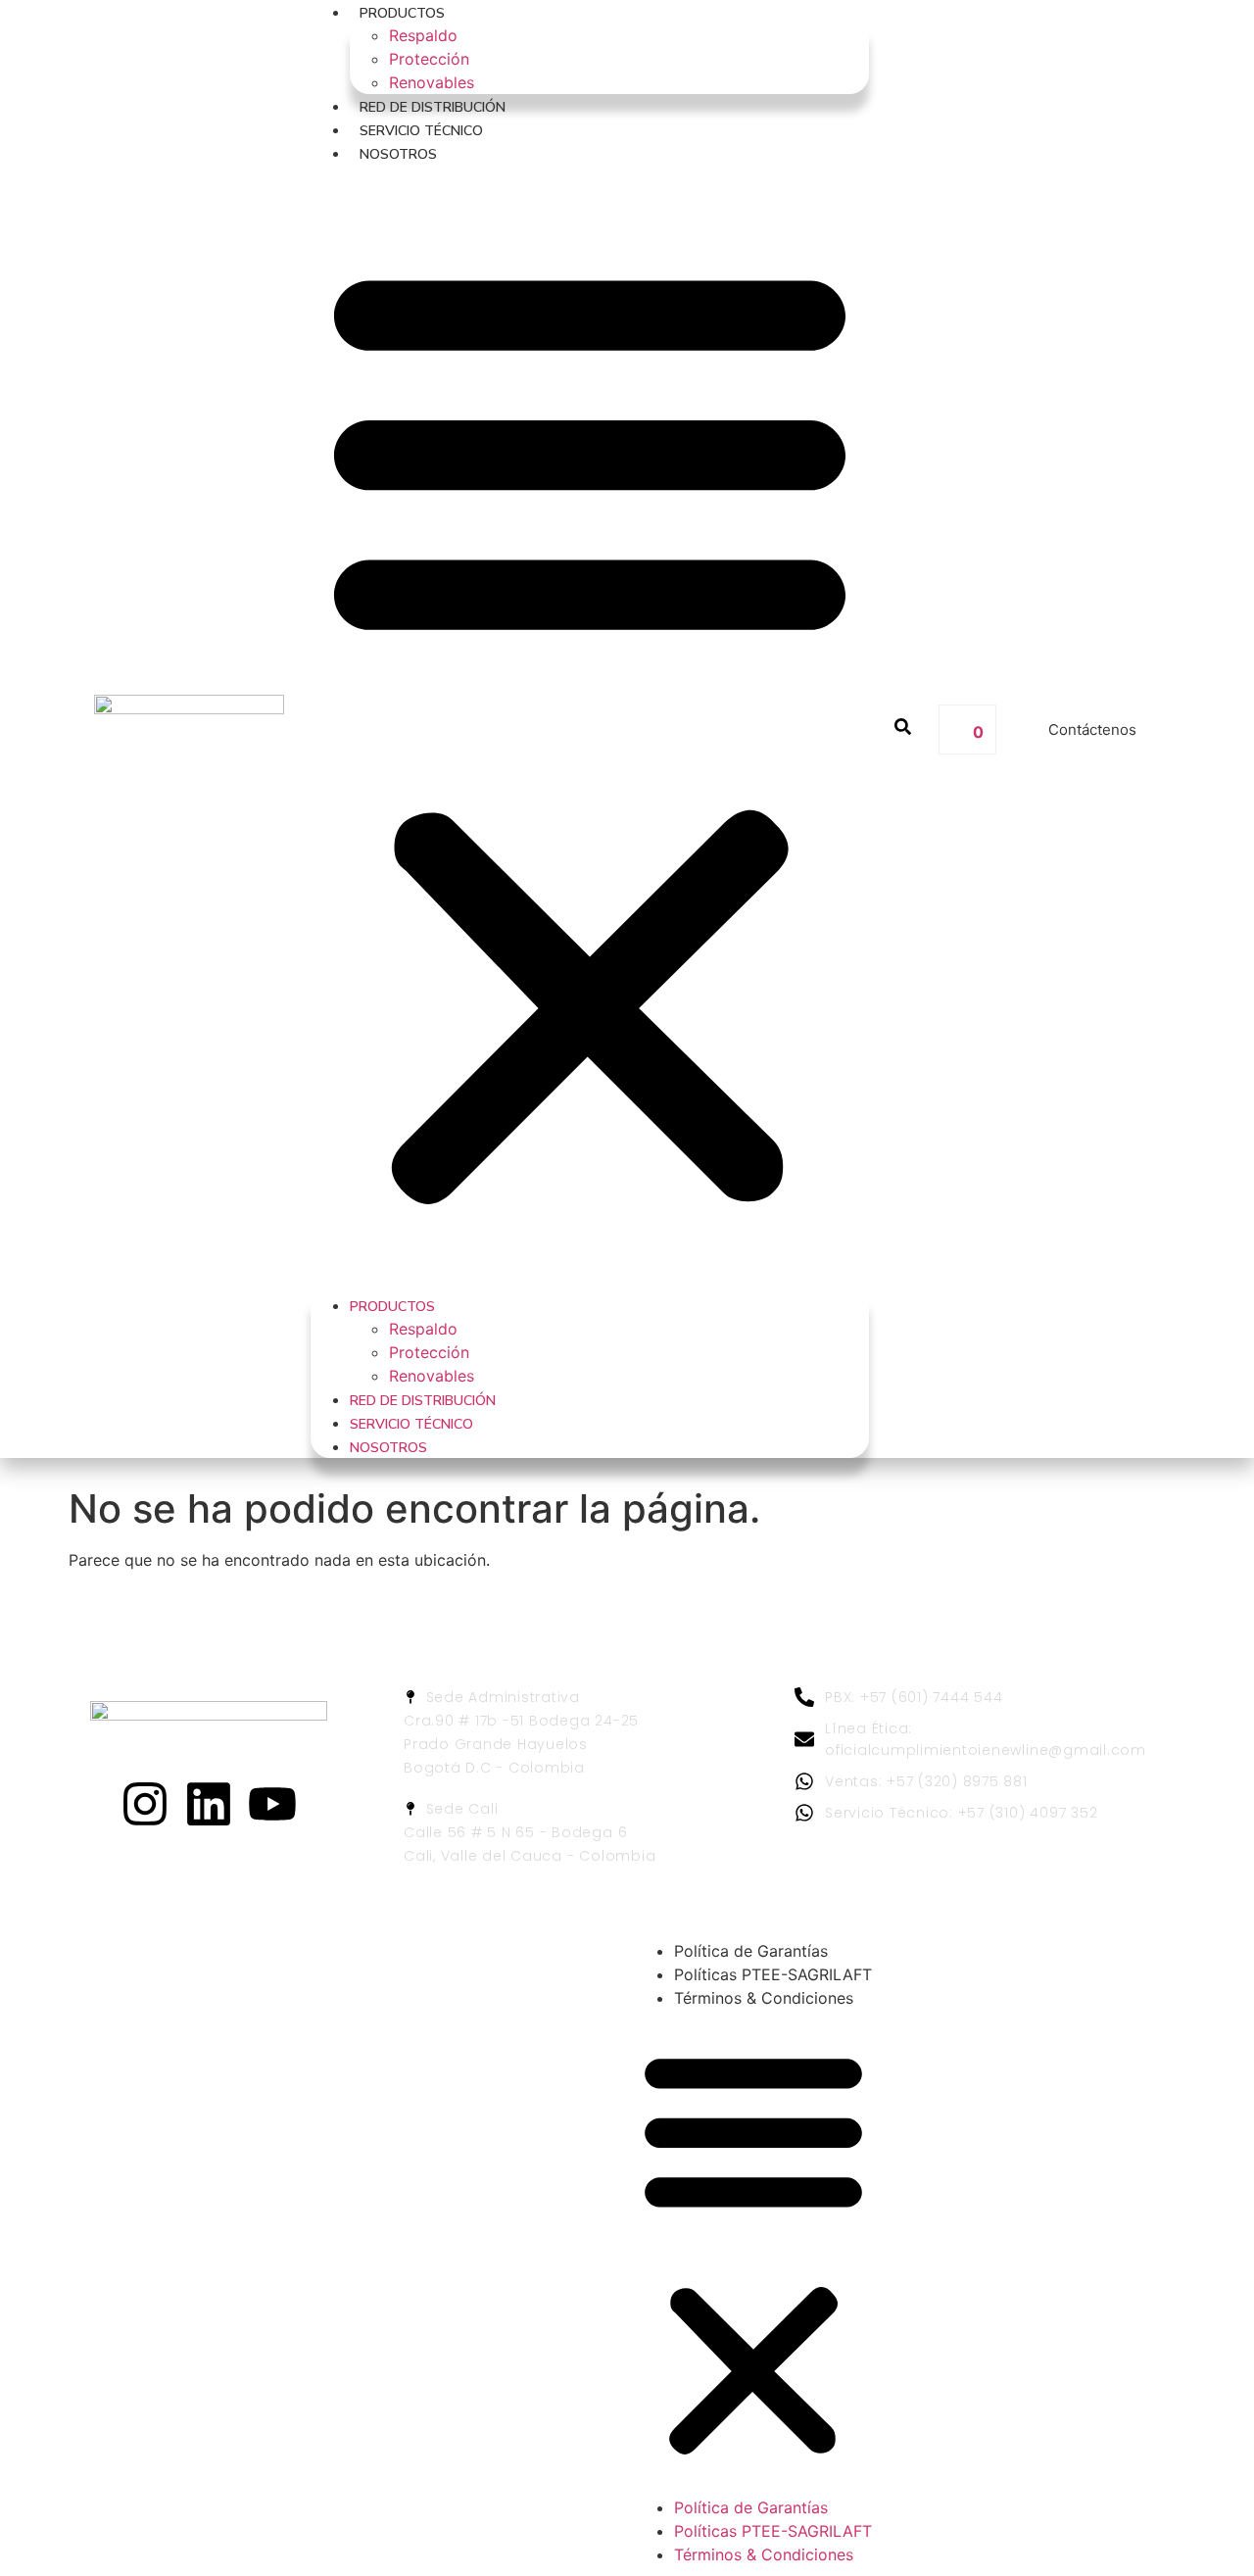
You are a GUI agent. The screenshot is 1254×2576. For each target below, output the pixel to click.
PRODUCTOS (402, 13)
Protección (429, 59)
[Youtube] (272, 1804)
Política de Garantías (751, 1951)
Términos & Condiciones (764, 1998)
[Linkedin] (209, 1804)
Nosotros (398, 154)
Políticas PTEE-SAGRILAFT (773, 1974)
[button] (590, 729)
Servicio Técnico (421, 131)
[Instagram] (145, 1804)
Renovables (432, 82)
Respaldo (423, 35)
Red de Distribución (433, 107)
